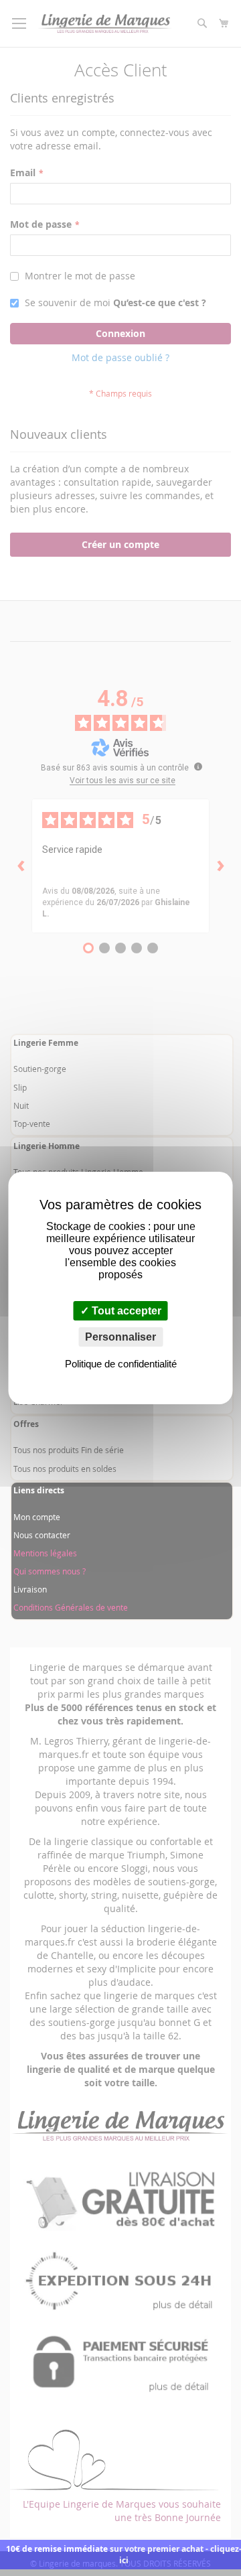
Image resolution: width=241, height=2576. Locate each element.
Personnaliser (120, 1337)
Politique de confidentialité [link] (121, 1364)
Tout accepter (125, 1311)
